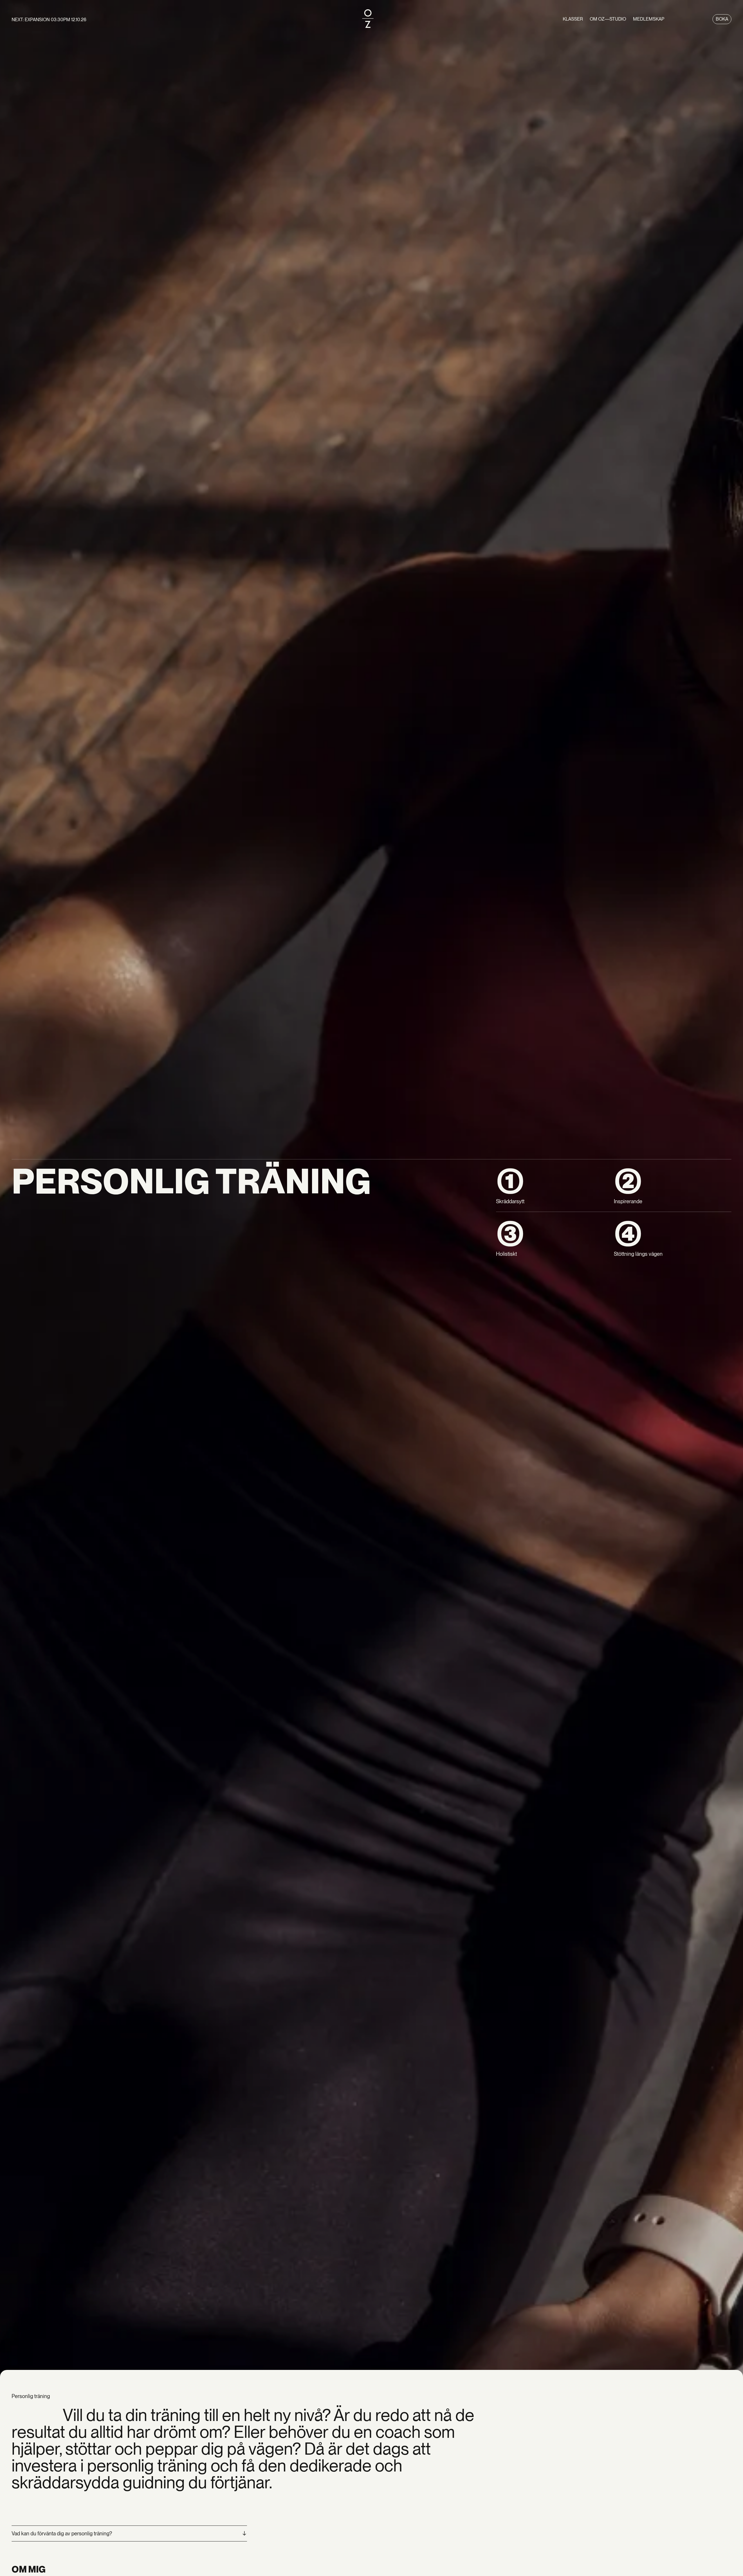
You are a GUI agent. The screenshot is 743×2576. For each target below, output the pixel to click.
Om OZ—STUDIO (608, 19)
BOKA (722, 19)
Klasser (573, 19)
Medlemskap (649, 19)
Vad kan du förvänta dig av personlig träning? (62, 2533)
